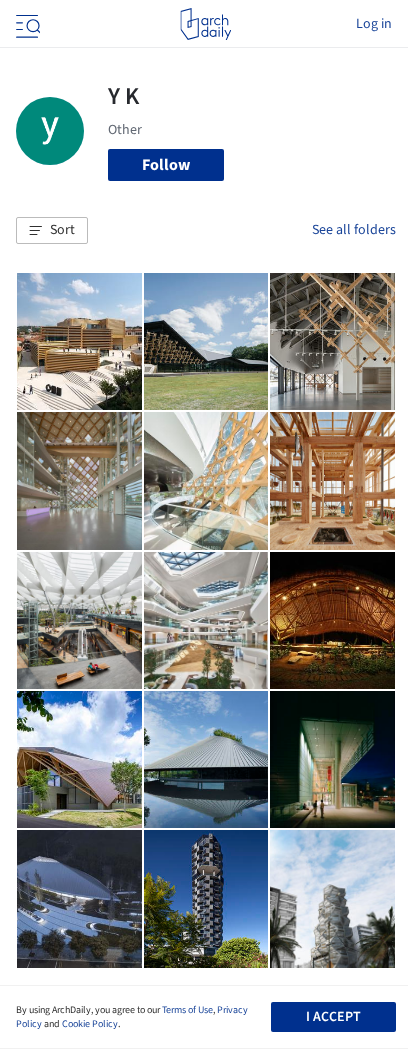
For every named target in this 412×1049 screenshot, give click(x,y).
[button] (52, 231)
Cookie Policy (90, 1024)
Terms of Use (187, 1010)
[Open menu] (26, 24)
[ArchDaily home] (205, 24)
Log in (374, 24)
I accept (333, 1017)
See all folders (354, 230)
